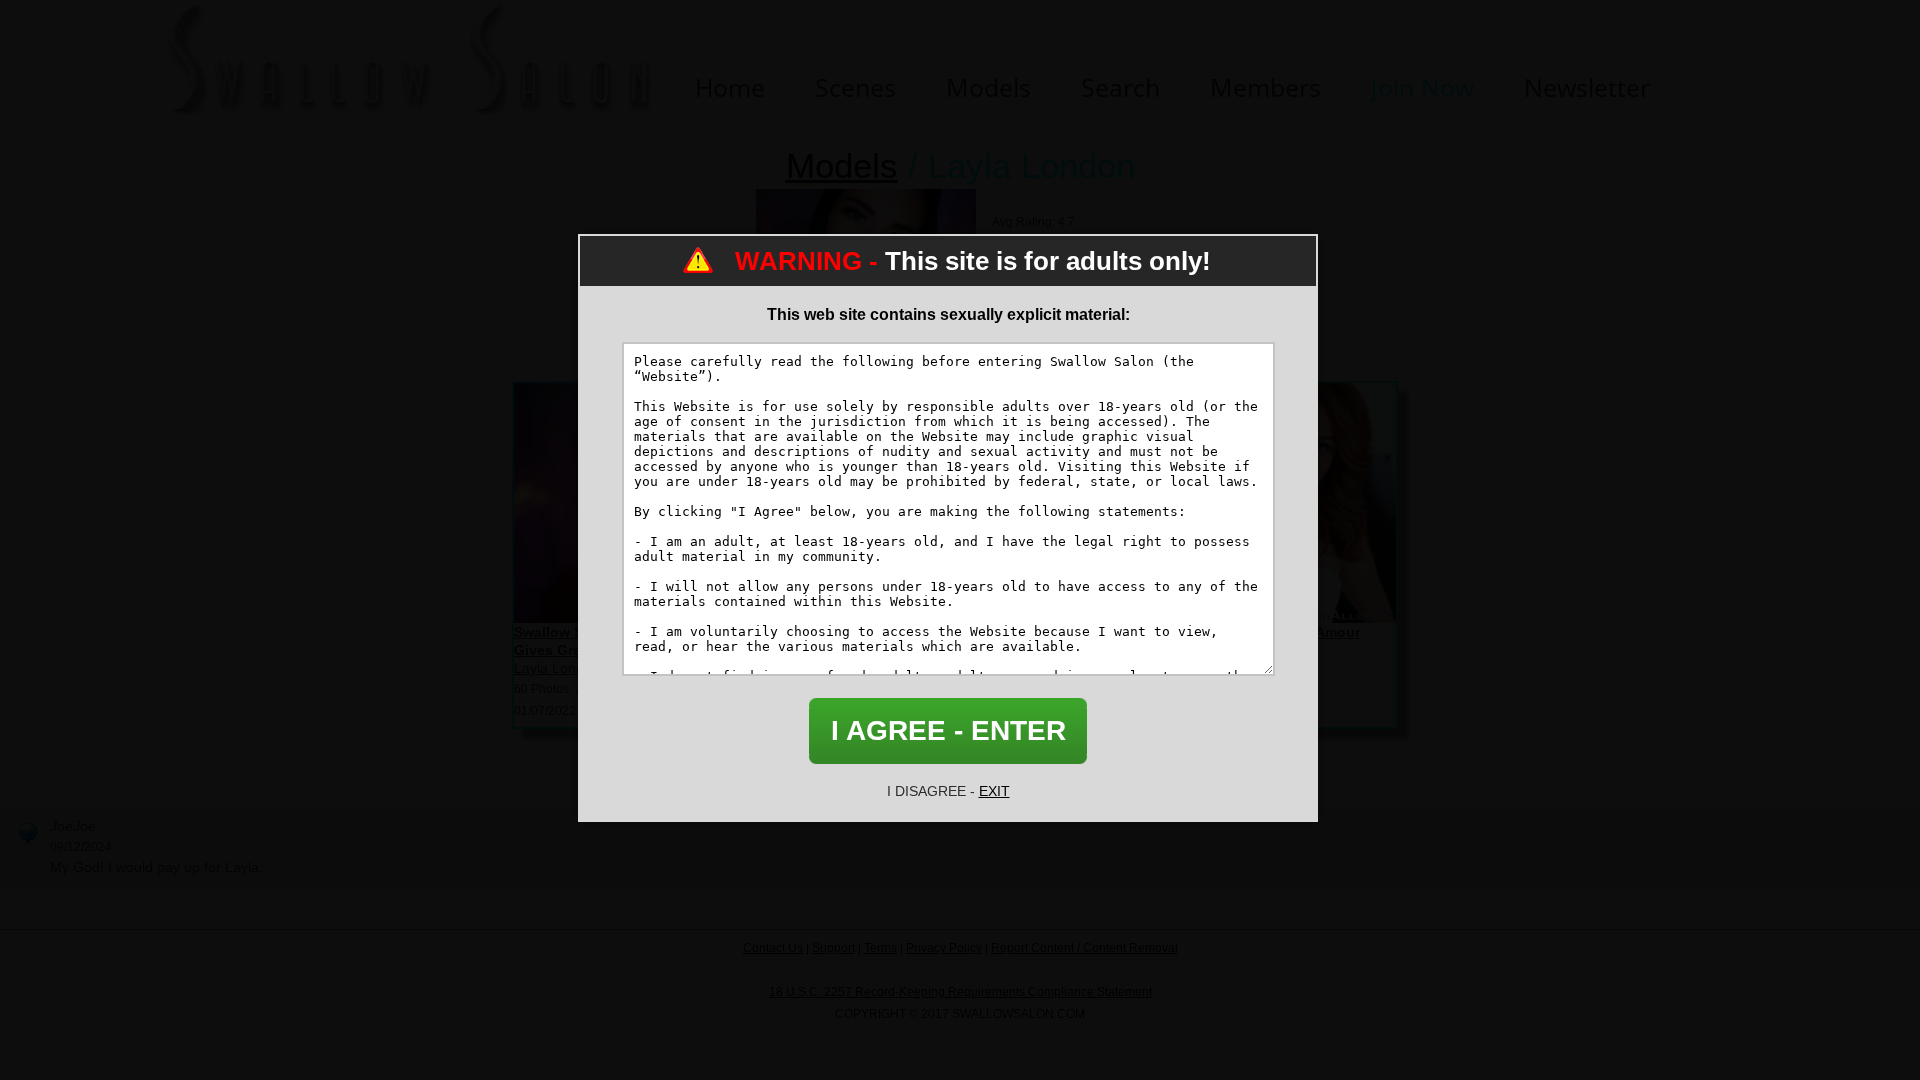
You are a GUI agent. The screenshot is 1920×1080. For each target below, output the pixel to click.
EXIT (994, 791)
